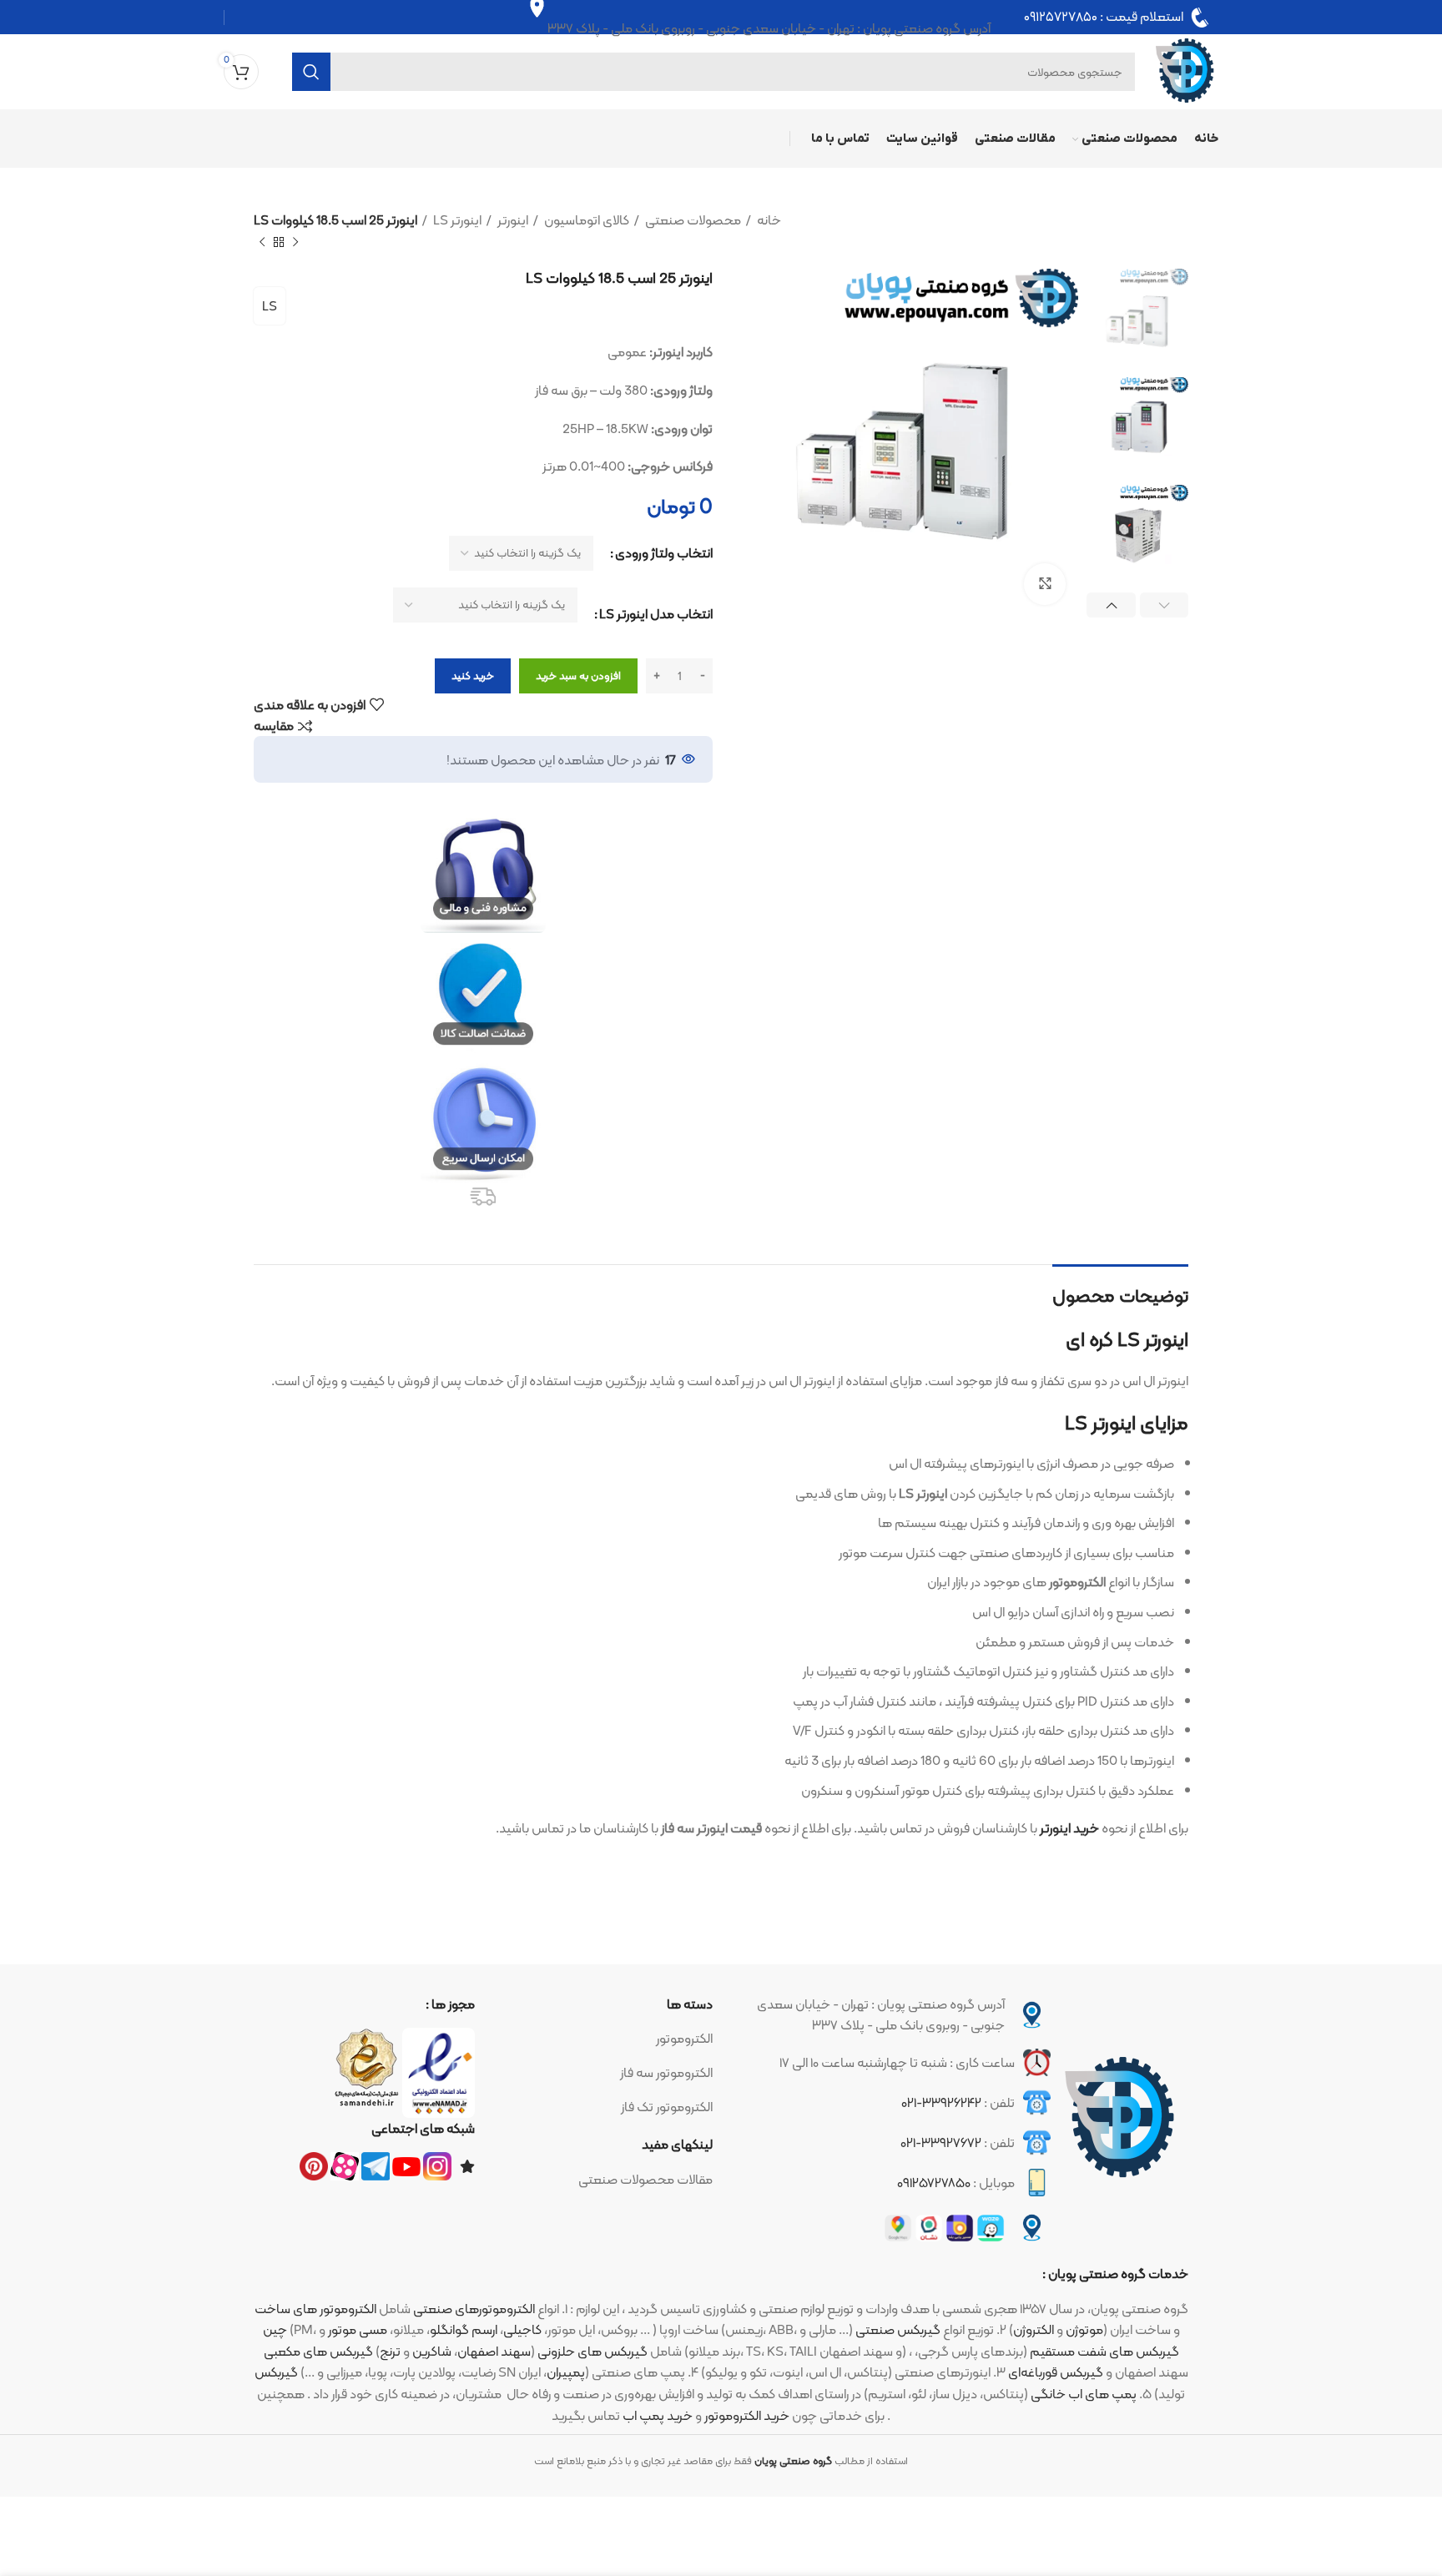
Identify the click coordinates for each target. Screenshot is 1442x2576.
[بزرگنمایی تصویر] (1045, 584)
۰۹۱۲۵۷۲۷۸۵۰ (1061, 18)
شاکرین (432, 2351)
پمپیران (566, 2372)
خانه (768, 220)
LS (270, 306)
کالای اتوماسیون (585, 220)
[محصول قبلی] (295, 242)
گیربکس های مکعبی (318, 2351)
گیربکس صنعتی (898, 2329)
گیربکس (276, 2372)
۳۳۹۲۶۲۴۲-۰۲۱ (941, 2102)
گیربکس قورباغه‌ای (1056, 2372)
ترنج (390, 2351)
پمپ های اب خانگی (1084, 2394)
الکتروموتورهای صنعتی (474, 2309)
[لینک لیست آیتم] (602, 2039)
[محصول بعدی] (262, 242)
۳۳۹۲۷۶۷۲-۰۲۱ (941, 2142)
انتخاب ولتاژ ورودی (664, 553)
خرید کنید (473, 676)
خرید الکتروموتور (747, 2415)
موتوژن (1084, 2329)
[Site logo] (1185, 71)
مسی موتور (358, 2329)
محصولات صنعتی (692, 220)
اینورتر (512, 220)
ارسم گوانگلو (464, 2329)
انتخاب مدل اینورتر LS (656, 614)
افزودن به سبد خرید (578, 676)
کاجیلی (522, 2329)
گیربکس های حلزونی (592, 2351)
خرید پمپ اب (658, 2415)
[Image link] (1120, 2118)
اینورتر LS (456, 220)
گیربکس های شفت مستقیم (1104, 2351)
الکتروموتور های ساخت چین (315, 2319)
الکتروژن (1034, 2329)
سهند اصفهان (494, 2351)
